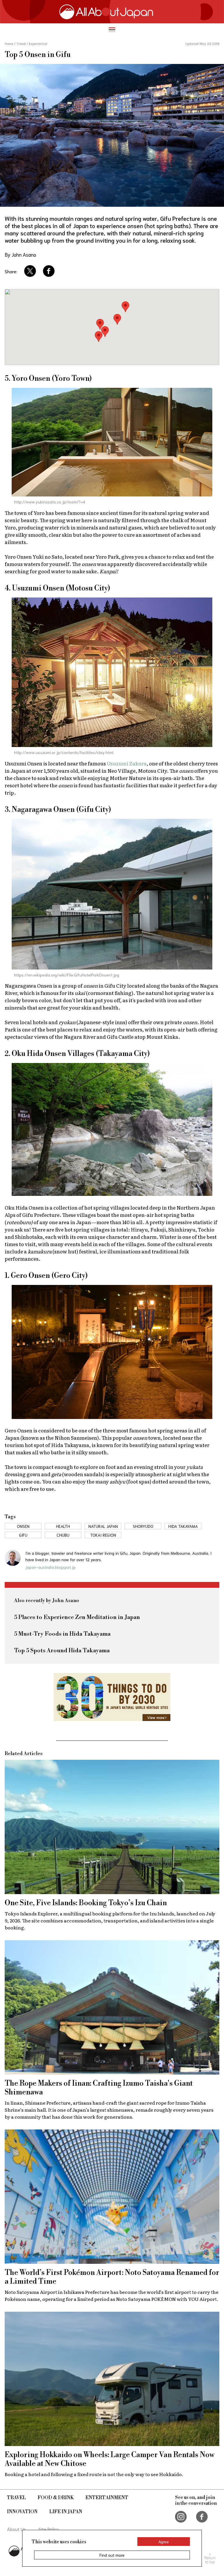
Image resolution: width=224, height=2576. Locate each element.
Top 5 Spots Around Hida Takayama (62, 1651)
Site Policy (49, 2529)
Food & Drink (56, 2498)
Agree (164, 2542)
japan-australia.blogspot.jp (50, 1567)
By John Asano (20, 254)
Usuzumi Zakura (127, 763)
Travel (16, 2498)
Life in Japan (66, 2512)
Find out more (112, 2555)
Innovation (22, 2512)
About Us (16, 2529)
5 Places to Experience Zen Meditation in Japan (77, 1617)
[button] (99, 337)
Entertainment (107, 2498)
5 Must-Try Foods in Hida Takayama (62, 1634)
